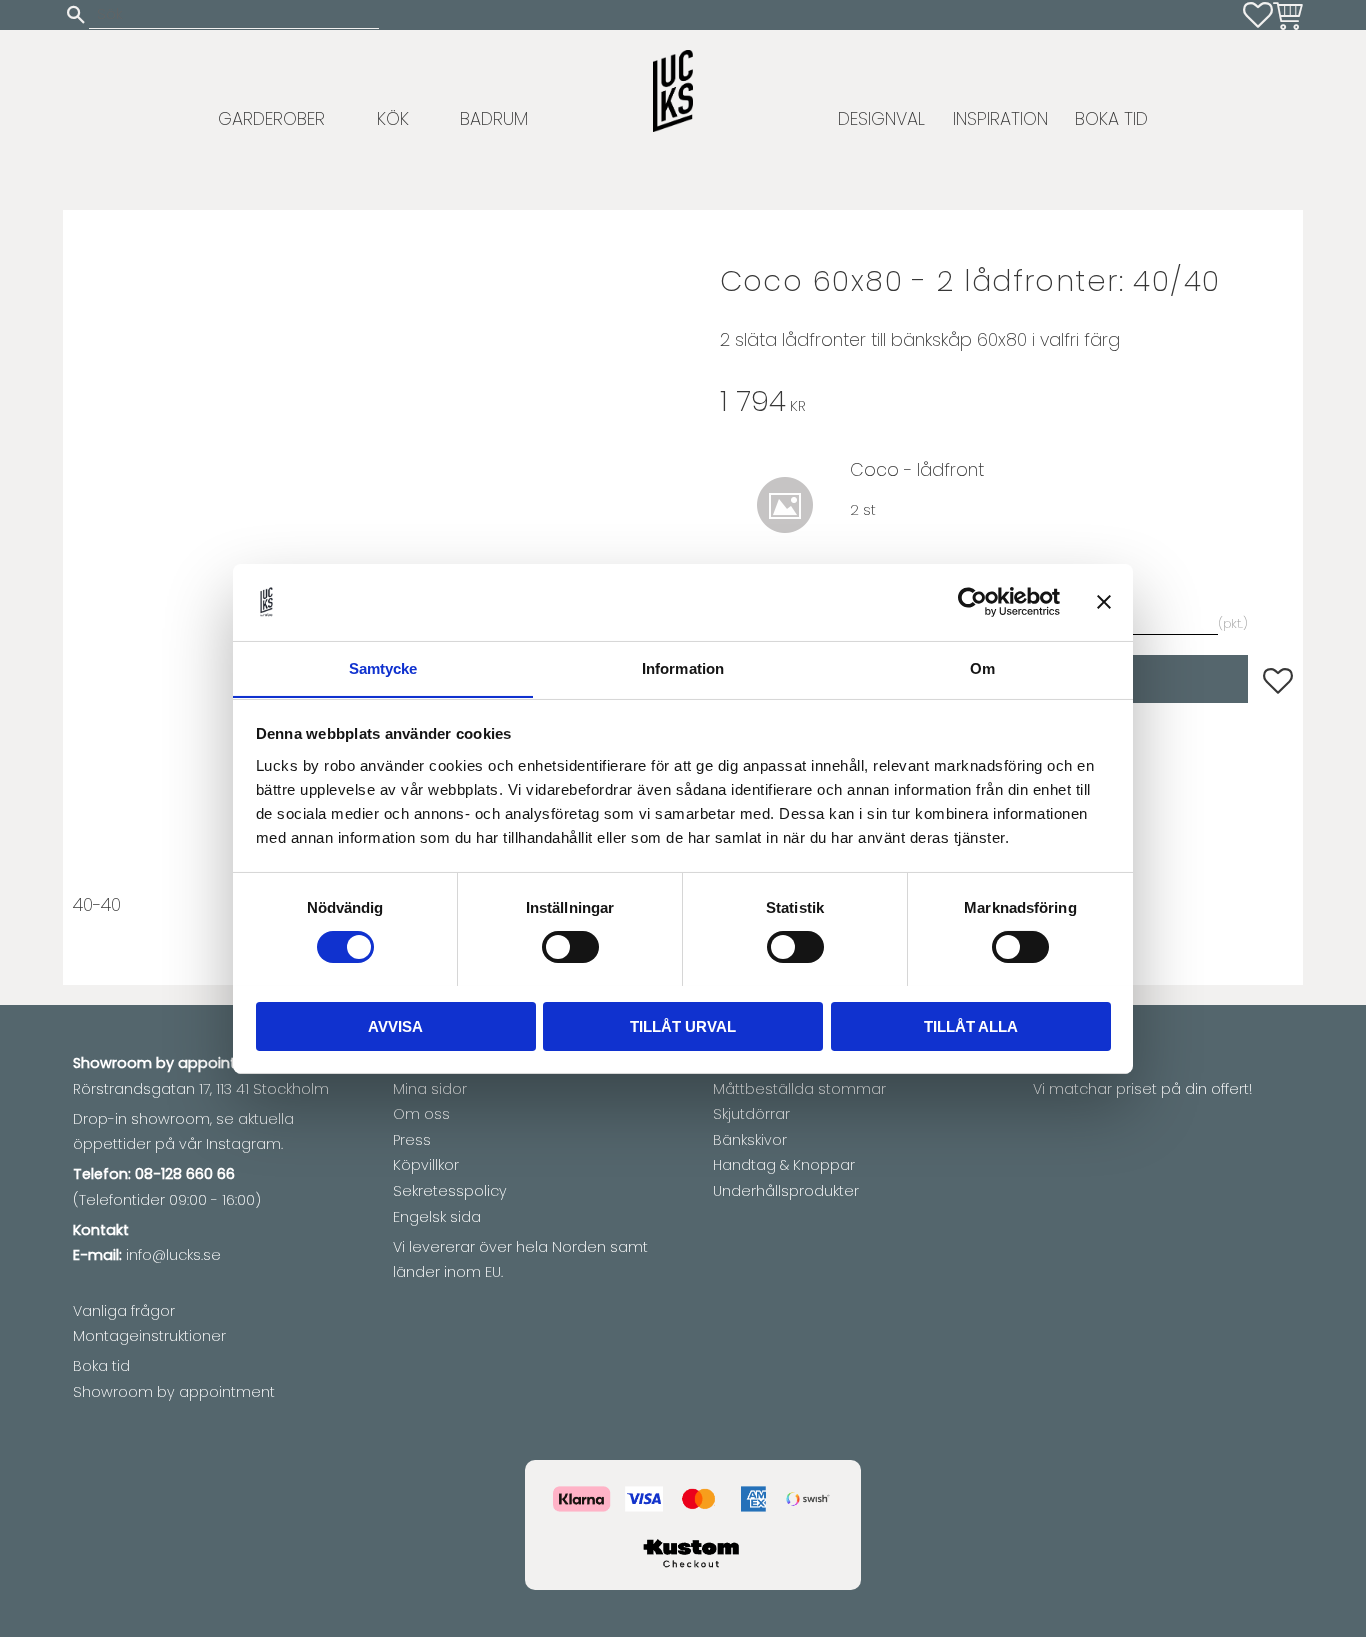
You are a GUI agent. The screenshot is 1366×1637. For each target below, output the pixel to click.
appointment (226, 1063)
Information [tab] (683, 667)
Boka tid (101, 1366)
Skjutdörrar (751, 1114)
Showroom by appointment (174, 1392)
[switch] (570, 947)
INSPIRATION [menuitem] (1000, 119)
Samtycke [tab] (383, 667)
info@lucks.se (173, 1255)
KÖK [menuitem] (393, 119)
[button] (1258, 15)
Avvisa (395, 1025)
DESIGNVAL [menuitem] (881, 119)
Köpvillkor (426, 1165)
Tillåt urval (683, 1025)
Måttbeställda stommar (799, 1089)
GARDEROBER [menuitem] (271, 119)
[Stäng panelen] (1104, 602)
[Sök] (76, 14)
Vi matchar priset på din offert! (1142, 1089)
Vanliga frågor (124, 1311)
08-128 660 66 (185, 1174)
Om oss (421, 1114)
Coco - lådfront (917, 470)
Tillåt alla (971, 1025)
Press (412, 1140)
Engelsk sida (437, 1217)
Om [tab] (982, 667)
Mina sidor (430, 1089)
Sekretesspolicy (450, 1191)
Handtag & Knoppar (784, 1165)
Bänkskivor (750, 1140)
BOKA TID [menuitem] (1111, 119)
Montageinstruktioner (149, 1336)
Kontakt (101, 1230)
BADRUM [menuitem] (494, 119)
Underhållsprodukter (786, 1191)
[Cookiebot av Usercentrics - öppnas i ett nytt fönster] (972, 602)
